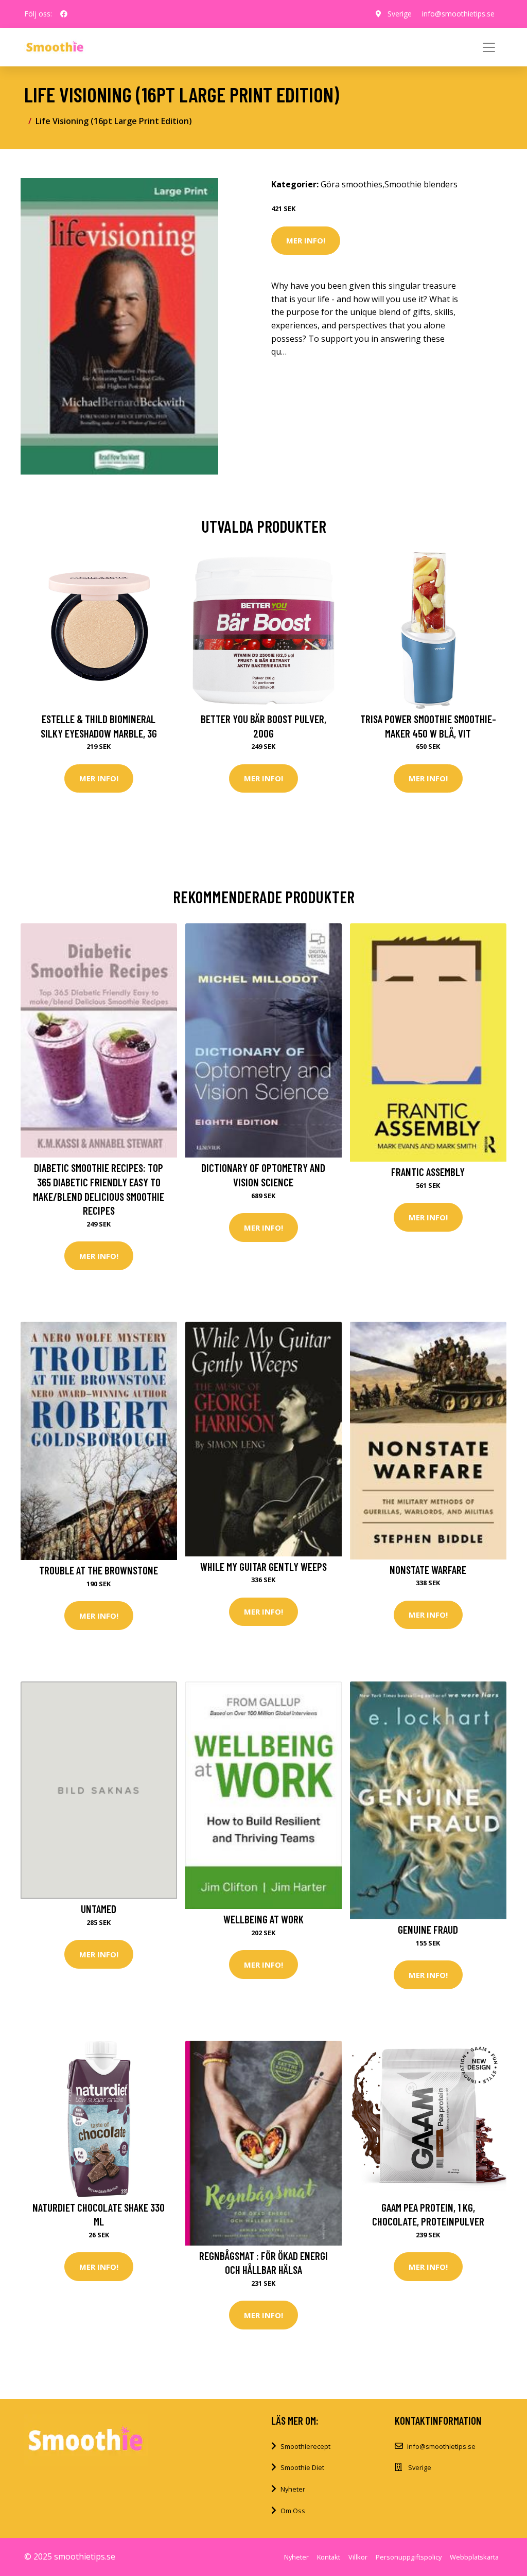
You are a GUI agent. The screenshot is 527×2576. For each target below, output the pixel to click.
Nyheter (293, 2489)
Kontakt (329, 2557)
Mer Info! (306, 240)
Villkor (358, 2557)
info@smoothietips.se (458, 14)
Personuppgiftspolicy (409, 2557)
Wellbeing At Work (263, 1919)
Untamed (99, 1909)
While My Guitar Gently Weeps (263, 1566)
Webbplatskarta (474, 2557)
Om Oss (293, 2511)
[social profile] (64, 14)
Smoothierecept (305, 2446)
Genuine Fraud (428, 1929)
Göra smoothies (352, 184)
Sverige (400, 14)
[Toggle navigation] (489, 47)
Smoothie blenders (421, 184)
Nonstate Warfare (428, 1570)
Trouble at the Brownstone (99, 1570)
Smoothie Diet (302, 2467)
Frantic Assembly (428, 1172)
